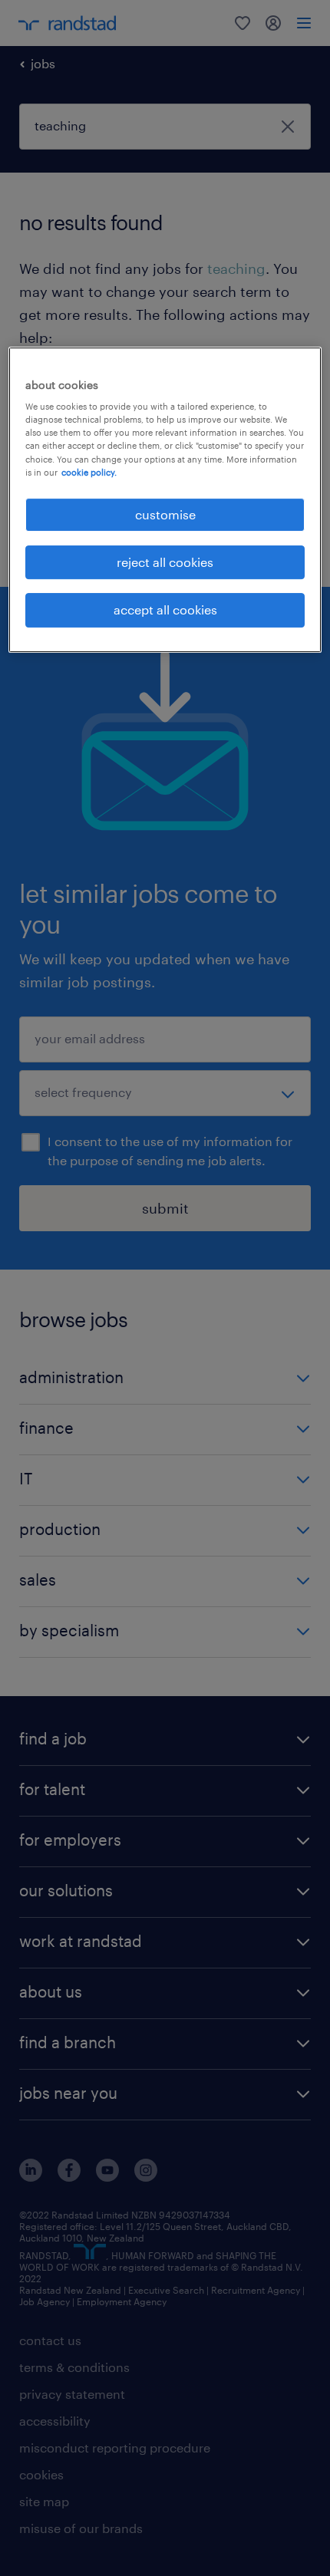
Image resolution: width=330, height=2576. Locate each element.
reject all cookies (165, 562)
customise (165, 514)
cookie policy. (89, 472)
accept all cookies (165, 610)
